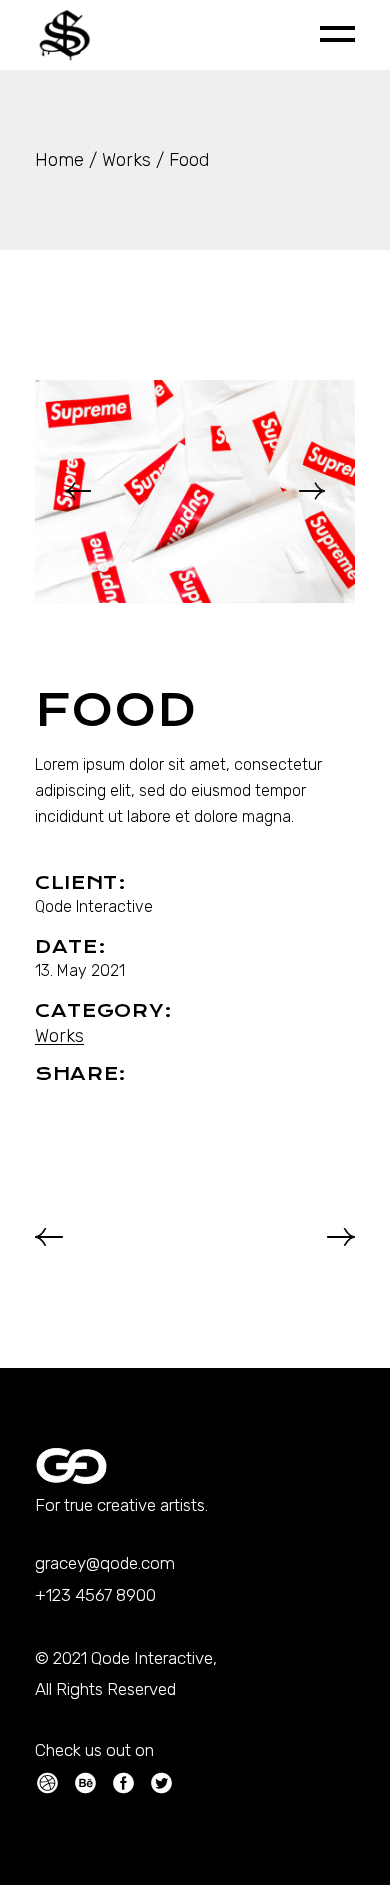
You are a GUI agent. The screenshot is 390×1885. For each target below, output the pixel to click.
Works (59, 1036)
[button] (78, 491)
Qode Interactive (94, 906)
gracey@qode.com (105, 1563)
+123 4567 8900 (95, 1595)
